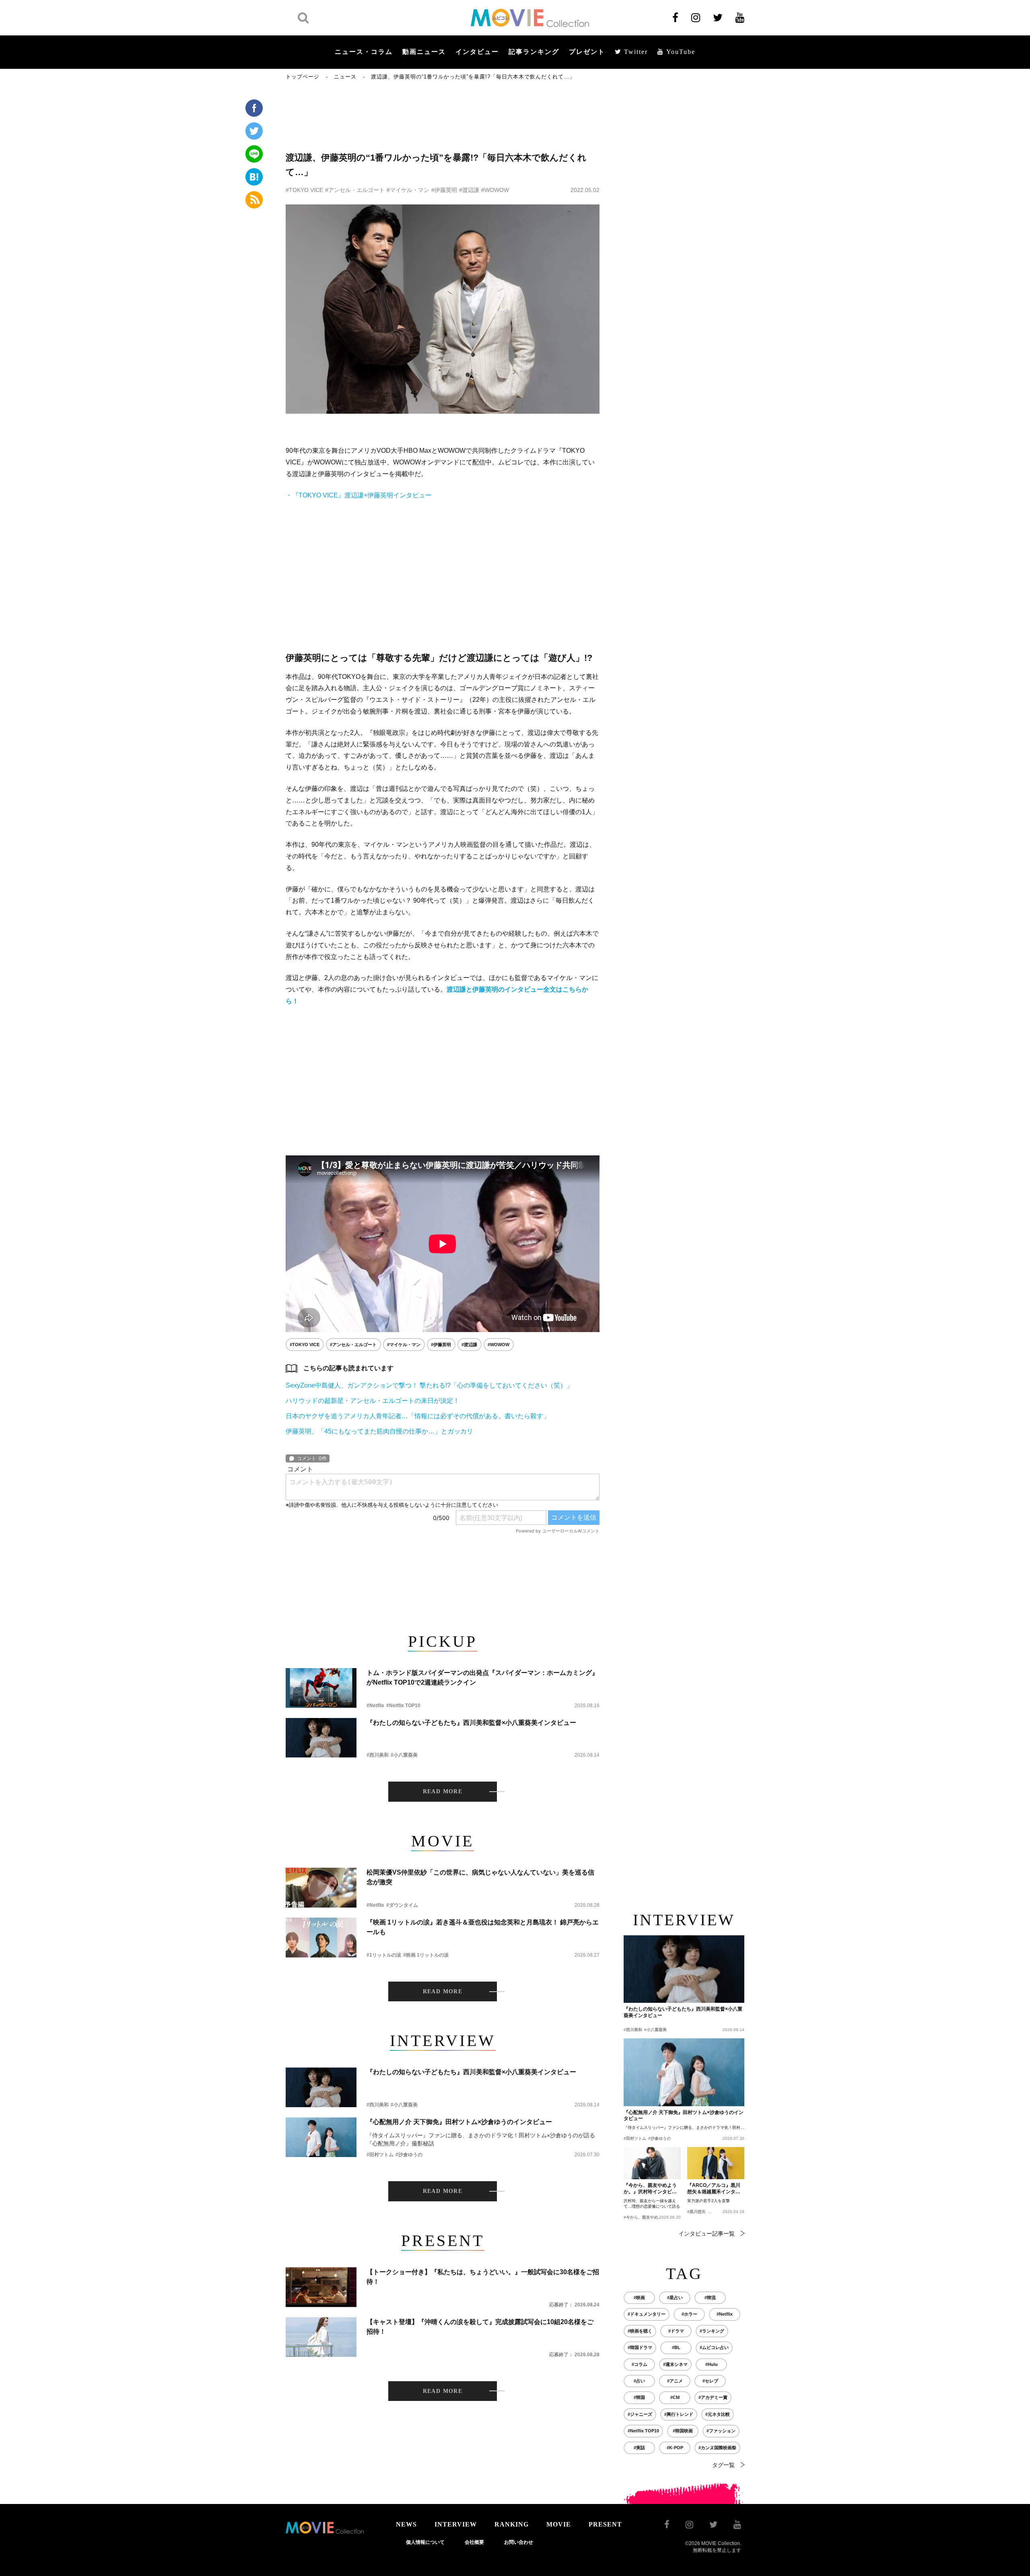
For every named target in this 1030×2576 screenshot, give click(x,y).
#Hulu (712, 2364)
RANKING (512, 2524)
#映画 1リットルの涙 (426, 1955)
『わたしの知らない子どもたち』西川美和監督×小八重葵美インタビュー (471, 1723)
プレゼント (587, 52)
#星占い (675, 2298)
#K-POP (675, 2448)
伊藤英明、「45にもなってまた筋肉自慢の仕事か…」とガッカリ (379, 1431)
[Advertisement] (443, 115)
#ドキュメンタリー (647, 2314)
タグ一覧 (723, 2465)
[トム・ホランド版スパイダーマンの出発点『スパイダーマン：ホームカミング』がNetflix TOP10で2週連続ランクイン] (321, 1688)
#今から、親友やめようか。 (649, 2217)
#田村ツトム (380, 2155)
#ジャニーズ (640, 2414)
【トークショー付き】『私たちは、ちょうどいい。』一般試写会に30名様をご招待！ (483, 2277)
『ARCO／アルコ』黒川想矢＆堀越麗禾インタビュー (714, 2189)
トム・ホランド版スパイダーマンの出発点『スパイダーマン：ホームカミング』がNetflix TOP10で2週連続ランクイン (482, 1678)
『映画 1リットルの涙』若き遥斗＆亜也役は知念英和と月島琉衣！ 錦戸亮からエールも (483, 1927)
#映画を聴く (640, 2331)
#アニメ (675, 2381)
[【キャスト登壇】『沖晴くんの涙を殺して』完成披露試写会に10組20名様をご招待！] (321, 2337)
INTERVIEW (456, 2524)
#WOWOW (495, 190)
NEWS (406, 2524)
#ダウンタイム (402, 1905)
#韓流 (710, 2298)
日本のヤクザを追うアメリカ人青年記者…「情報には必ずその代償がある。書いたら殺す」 (418, 1416)
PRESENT (605, 2524)
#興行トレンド (679, 2414)
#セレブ (710, 2381)
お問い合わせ (519, 2542)
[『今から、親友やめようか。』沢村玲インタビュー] (652, 2163)
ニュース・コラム (364, 52)
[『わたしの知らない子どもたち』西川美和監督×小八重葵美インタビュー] (321, 1738)
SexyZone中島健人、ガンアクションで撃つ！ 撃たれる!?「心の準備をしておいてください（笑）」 (429, 1385)
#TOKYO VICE (304, 190)
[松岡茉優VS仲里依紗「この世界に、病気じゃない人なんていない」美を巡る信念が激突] (321, 1888)
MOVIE (559, 2524)
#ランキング (712, 2331)
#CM (675, 2397)
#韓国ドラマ (640, 2347)
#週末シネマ (675, 2364)
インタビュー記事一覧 (707, 2234)
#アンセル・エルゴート (355, 190)
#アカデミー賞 (713, 2397)
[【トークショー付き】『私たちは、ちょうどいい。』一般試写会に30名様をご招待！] (321, 2287)
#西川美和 (378, 1755)
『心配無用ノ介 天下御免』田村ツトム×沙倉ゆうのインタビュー (459, 2122)
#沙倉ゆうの (409, 2155)
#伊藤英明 (444, 190)
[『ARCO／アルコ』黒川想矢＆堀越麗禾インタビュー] (716, 2163)
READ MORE (443, 1791)
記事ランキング (534, 52)
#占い (639, 2381)
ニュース (345, 77)
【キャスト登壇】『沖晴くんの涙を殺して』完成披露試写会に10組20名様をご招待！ (480, 2327)
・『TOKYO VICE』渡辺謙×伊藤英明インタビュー (359, 495)
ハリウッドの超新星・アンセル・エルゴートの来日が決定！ (373, 1401)
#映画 (639, 2298)
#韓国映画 (683, 2431)
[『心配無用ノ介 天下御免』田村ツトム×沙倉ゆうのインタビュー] (321, 2137)
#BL (676, 2347)
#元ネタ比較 (718, 2414)
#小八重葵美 (404, 1755)
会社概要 (474, 2542)
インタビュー (477, 52)
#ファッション (721, 2431)
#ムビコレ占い (714, 2347)
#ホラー (689, 2314)
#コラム (640, 2364)
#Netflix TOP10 (403, 1706)
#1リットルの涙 (384, 1955)
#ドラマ (676, 2331)
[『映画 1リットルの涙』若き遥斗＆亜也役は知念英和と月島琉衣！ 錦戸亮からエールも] (321, 1938)
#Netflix (375, 1706)
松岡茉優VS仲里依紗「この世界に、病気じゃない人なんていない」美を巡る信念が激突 (480, 1877)
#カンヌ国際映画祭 (717, 2448)
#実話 (639, 2448)
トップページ (303, 77)
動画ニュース (424, 52)
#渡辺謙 (469, 190)
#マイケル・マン (408, 190)
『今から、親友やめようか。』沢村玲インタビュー (650, 2189)
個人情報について (425, 2542)
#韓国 (639, 2397)
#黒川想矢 (696, 2212)
